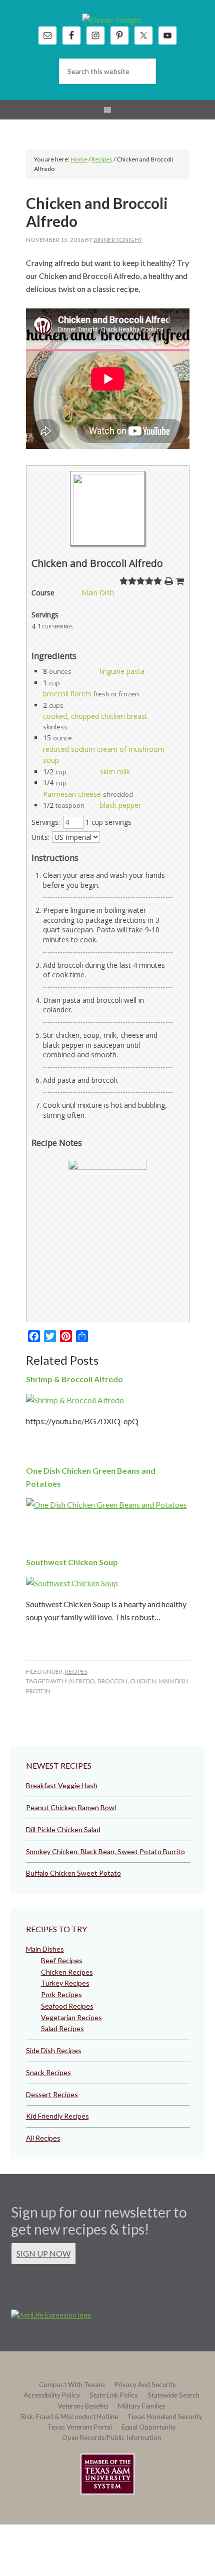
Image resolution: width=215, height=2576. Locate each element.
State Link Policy (114, 2395)
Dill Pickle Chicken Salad (63, 1829)
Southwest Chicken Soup (72, 1562)
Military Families (142, 2406)
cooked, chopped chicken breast (95, 716)
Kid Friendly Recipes (57, 2116)
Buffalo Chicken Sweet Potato (73, 1873)
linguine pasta (122, 671)
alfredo (82, 1681)
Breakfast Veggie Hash (62, 1785)
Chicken (143, 1681)
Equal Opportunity (149, 2427)
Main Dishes (45, 1949)
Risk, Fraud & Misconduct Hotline (69, 2417)
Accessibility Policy (52, 2395)
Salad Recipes (62, 2028)
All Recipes (43, 2138)
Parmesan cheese (72, 794)
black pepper (120, 805)
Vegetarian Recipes (71, 2017)
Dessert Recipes (52, 2094)
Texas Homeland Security (165, 2417)
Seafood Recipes (67, 2006)
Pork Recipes (61, 1994)
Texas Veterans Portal (80, 2427)
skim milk (115, 772)
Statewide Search (173, 2395)
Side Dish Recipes (54, 2050)
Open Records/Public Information (111, 2438)
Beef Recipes (62, 1960)
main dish (173, 1681)
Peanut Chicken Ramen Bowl (71, 1807)
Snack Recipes (48, 2072)
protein (38, 1691)
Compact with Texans (72, 2385)
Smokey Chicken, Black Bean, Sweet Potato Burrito (105, 1851)
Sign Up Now (43, 2253)
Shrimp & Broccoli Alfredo (74, 1379)
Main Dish (98, 593)
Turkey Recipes (65, 1983)
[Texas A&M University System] (107, 2476)
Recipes (76, 1671)
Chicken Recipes (67, 1972)
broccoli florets (67, 694)
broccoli (112, 1681)
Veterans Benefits (83, 2406)
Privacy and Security (145, 2385)
